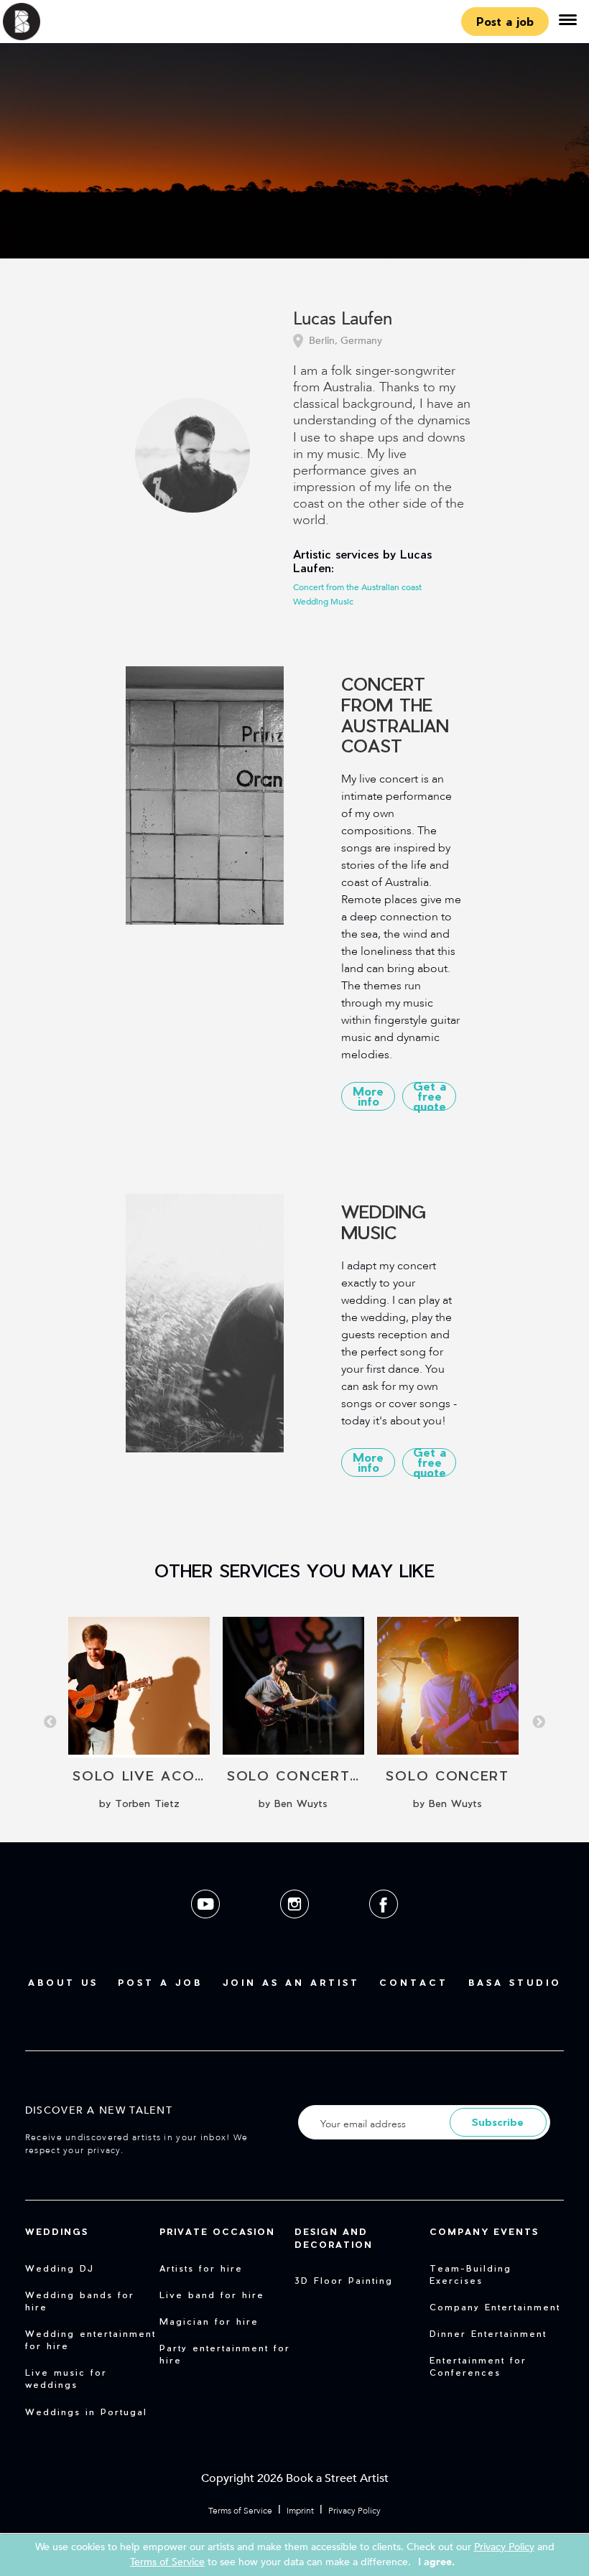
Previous (50, 1722)
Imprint (300, 2511)
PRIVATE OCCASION (217, 2231)
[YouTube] (207, 1929)
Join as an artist (291, 1982)
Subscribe (498, 2122)
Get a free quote (430, 1096)
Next (539, 1722)
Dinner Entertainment (488, 2333)
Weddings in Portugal (86, 2412)
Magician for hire (209, 2321)
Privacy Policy (354, 2511)
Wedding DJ (60, 2268)
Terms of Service (240, 2511)
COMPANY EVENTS (484, 2231)
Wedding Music (323, 602)
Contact (414, 1982)
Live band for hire (212, 2295)
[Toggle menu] (567, 22)
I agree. (436, 2562)
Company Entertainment (495, 2307)
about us (63, 1982)
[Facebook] (384, 1929)
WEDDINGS (57, 2231)
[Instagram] (296, 1929)
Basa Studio (515, 1982)
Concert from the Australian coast (357, 587)
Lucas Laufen (343, 320)
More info (368, 1096)
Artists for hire (201, 2268)
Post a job (505, 21)
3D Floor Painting (344, 2280)
